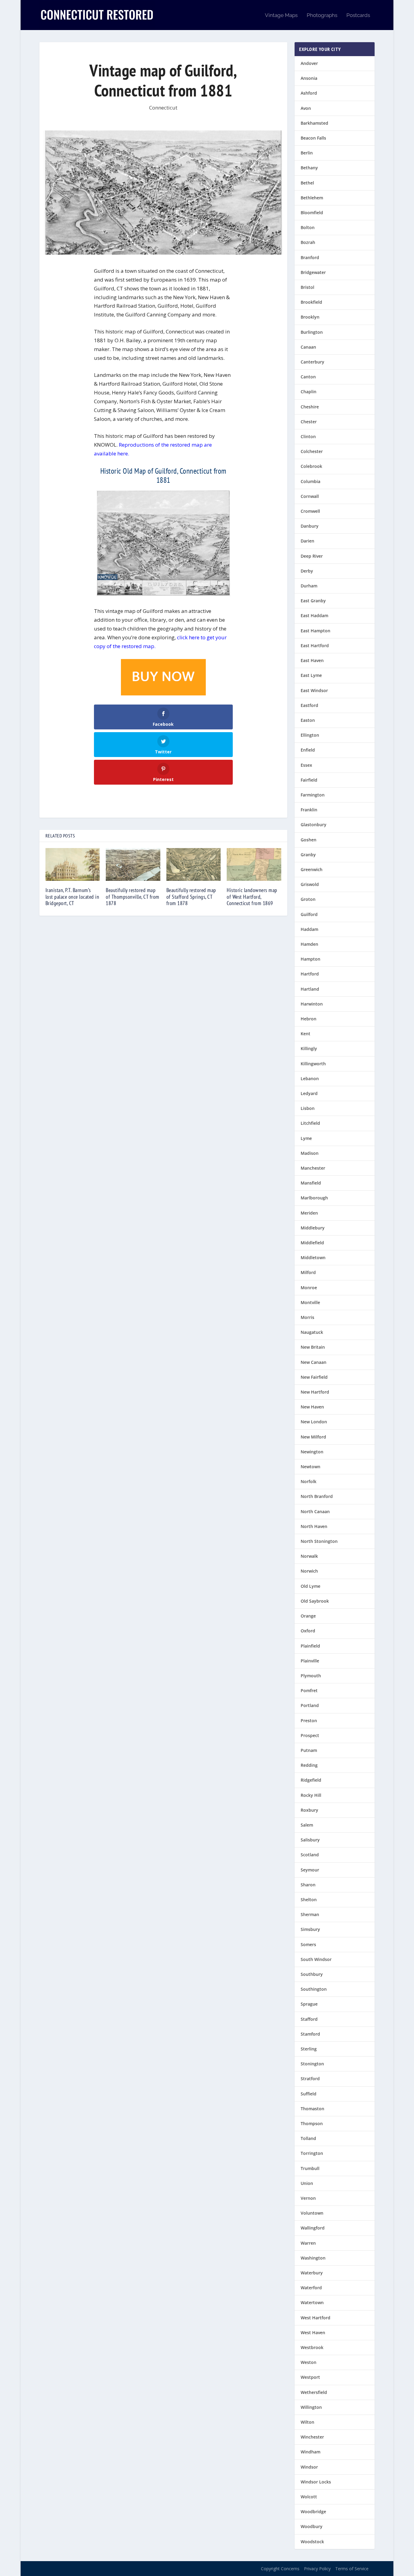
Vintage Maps (281, 15)
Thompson (312, 2123)
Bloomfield (312, 213)
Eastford (309, 705)
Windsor (309, 2467)
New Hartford (315, 1392)
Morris (307, 1317)
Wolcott (309, 2497)
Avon (306, 108)
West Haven (313, 2333)
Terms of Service (352, 2569)
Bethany (309, 168)
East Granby (313, 601)
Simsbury (310, 1929)
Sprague (309, 2004)
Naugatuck (312, 1332)
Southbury (312, 1974)
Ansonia (309, 78)
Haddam (309, 929)
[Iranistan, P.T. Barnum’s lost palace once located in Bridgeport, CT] (73, 864)
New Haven (312, 1407)
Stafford (309, 2019)
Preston (309, 1721)
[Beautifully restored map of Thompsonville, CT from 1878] (133, 864)
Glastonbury (314, 825)
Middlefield (312, 1243)
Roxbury (309, 1810)
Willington (311, 2407)
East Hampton (316, 631)
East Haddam (314, 615)
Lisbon (308, 1108)
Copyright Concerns (280, 2569)
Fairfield (309, 780)
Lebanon (310, 1078)
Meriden (309, 1213)
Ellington (310, 735)
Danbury (310, 526)
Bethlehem (312, 198)
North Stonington (319, 1541)
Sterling (309, 2049)
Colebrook (311, 466)
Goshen (309, 840)
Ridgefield (311, 1780)
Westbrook (312, 2347)
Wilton (307, 2422)
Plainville (310, 1661)
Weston (309, 2362)
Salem (307, 1825)
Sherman (310, 1914)
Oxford (308, 1631)
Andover (309, 63)
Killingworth (313, 1064)
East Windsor (314, 690)
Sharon (308, 1885)
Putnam (309, 1750)
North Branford (317, 1496)
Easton (308, 720)
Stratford (310, 2079)
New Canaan (314, 1362)
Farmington (313, 795)
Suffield (309, 2094)
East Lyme (311, 675)
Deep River (312, 556)
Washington (313, 2258)
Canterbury (312, 362)
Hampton (310, 959)
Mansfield (311, 1183)
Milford (308, 1272)
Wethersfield (314, 2392)
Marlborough (314, 1198)
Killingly (309, 1048)
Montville (310, 1302)
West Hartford (316, 2318)
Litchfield (310, 1123)
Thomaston (312, 2109)
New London (314, 1422)
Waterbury (312, 2273)
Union (307, 2183)
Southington (314, 1989)
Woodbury (312, 2526)
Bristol (307, 287)
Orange (308, 1616)
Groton (308, 899)
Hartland (310, 989)
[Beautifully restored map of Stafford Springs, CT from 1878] (194, 864)
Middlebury (313, 1228)
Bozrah (308, 242)
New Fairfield (314, 1377)
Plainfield (310, 1646)
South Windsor (316, 1959)
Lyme (306, 1138)
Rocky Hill (311, 1795)
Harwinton (312, 1004)
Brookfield (311, 302)
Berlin (307, 153)
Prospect (310, 1735)
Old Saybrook (315, 1601)
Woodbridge (313, 2512)
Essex (306, 765)
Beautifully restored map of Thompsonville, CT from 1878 (133, 897)
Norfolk (309, 1481)
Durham (309, 586)
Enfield (308, 750)
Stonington (312, 2064)
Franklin (309, 810)
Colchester (312, 451)
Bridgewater (313, 272)
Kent (305, 1034)
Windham (310, 2452)
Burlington (312, 332)
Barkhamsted (314, 123)
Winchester (312, 2437)
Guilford (309, 914)
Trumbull (310, 2168)
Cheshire (310, 407)
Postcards (358, 15)
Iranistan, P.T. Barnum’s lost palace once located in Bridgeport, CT (72, 897)
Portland (310, 1705)
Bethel (307, 183)
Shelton (309, 1900)
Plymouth (311, 1676)
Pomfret (309, 1690)
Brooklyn (310, 317)
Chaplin (309, 392)
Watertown (312, 2302)
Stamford (310, 2034)
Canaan (308, 347)
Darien (307, 541)
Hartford (310, 974)
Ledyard (309, 1093)
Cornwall (310, 496)
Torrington (312, 2153)
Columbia (310, 481)
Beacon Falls (313, 138)
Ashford (309, 93)
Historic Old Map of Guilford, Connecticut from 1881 (163, 475)
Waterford (311, 2288)
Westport (310, 2377)
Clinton (308, 436)
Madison (310, 1153)
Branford (310, 257)
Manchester (313, 1168)
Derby (307, 571)
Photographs (322, 15)
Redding (309, 1765)
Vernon (308, 2198)
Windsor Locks (316, 2482)
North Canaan (315, 1511)
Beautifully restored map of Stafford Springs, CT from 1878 (191, 897)
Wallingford (313, 2228)
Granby (308, 855)
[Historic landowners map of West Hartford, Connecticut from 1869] (254, 864)
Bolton (308, 227)
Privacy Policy (317, 2569)
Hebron (309, 1019)
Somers (308, 1944)
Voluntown (312, 2213)
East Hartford (315, 646)
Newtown (310, 1467)
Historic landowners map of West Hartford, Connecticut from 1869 (252, 897)
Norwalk (309, 1556)
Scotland (310, 1855)
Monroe (309, 1288)
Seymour (310, 1870)
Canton (308, 377)
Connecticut (163, 108)
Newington (312, 1452)
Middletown (313, 1258)
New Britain (313, 1347)
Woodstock (312, 2542)
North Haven (314, 1526)
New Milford (313, 1437)
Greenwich (312, 869)
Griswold (310, 884)
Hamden (309, 944)
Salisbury (310, 1840)
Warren (308, 2243)
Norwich (309, 1571)
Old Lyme (310, 1586)
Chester (309, 422)
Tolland (308, 2138)
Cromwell (310, 511)
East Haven (312, 660)
